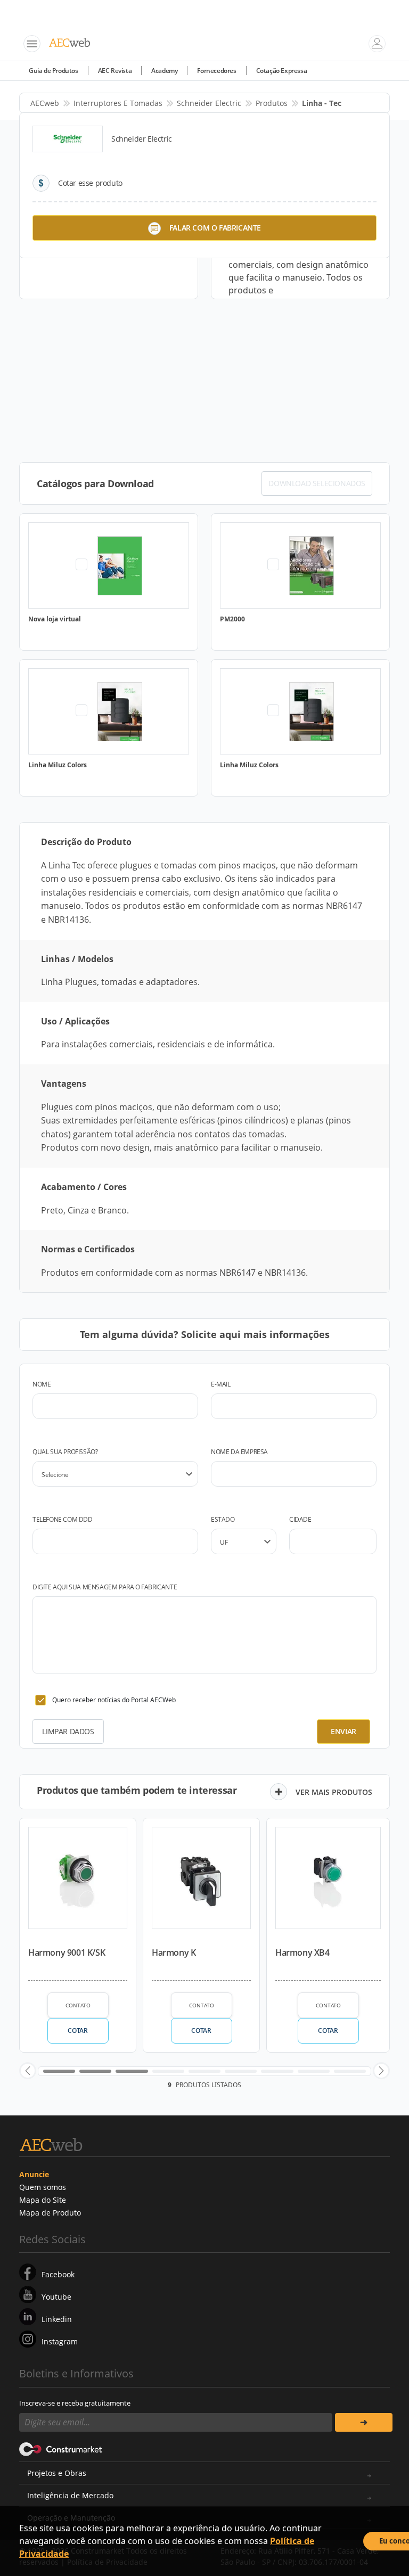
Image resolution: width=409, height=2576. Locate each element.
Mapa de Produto (50, 2213)
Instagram (60, 2341)
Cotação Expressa (282, 71)
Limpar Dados (68, 1731)
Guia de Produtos (54, 71)
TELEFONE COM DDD (63, 1519)
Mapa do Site (43, 2200)
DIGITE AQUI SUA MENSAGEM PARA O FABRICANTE (105, 1587)
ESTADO (223, 1519)
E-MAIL (221, 1384)
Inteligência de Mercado (70, 2495)
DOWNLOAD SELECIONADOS (317, 483)
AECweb (45, 103)
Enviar (343, 1731)
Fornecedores (216, 71)
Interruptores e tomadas (118, 103)
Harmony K (174, 1952)
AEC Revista (115, 71)
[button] (28, 2071)
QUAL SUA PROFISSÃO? (65, 1452)
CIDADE (300, 1519)
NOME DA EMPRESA (239, 1452)
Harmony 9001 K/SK (67, 1952)
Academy (164, 71)
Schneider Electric (209, 103)
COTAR (77, 2031)
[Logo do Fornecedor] (68, 139)
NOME (42, 1384)
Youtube (56, 2297)
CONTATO (78, 2005)
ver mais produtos (334, 1792)
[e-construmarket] (61, 2449)
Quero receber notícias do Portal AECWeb (114, 1700)
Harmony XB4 (302, 1952)
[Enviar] (364, 2422)
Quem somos (43, 2187)
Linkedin (57, 2319)
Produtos (272, 103)
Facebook (58, 2274)
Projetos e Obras (57, 2473)
